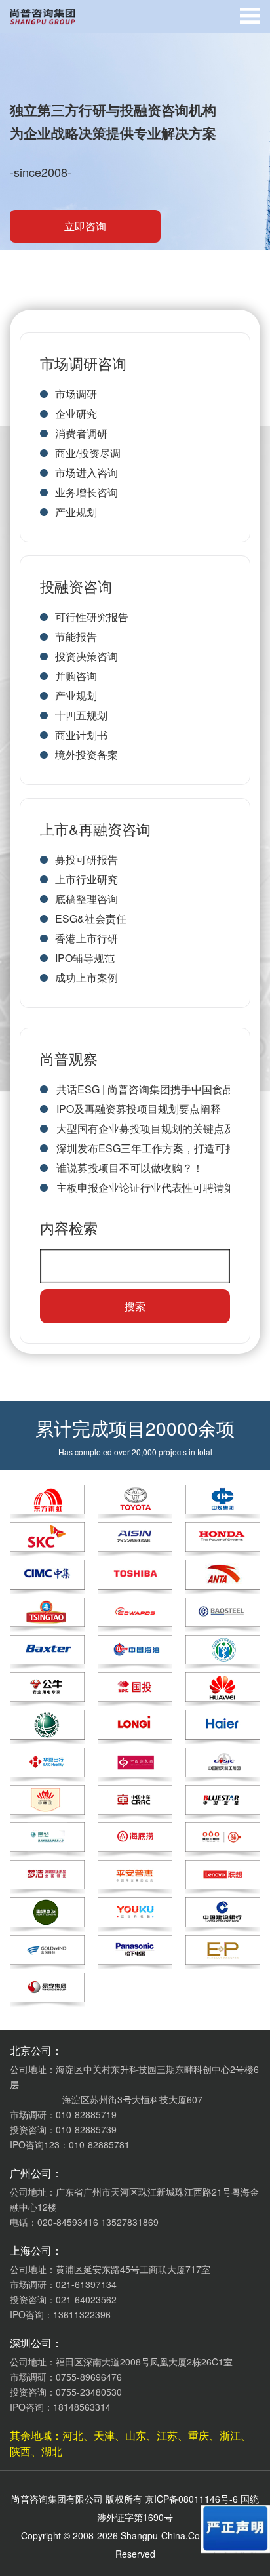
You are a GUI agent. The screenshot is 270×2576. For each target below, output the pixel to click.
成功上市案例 (87, 977)
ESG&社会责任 (91, 918)
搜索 (135, 1306)
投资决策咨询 (87, 656)
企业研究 (76, 413)
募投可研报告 (87, 859)
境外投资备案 (87, 755)
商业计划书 (81, 735)
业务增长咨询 (87, 492)
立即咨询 (85, 226)
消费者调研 (81, 433)
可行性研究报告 (92, 617)
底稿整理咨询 (87, 899)
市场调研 (76, 394)
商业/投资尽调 (88, 453)
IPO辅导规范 (85, 958)
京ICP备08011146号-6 (191, 2499)
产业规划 (76, 512)
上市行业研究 (87, 879)
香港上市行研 (87, 938)
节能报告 (76, 636)
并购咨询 (76, 676)
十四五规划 (81, 715)
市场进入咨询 (87, 473)
